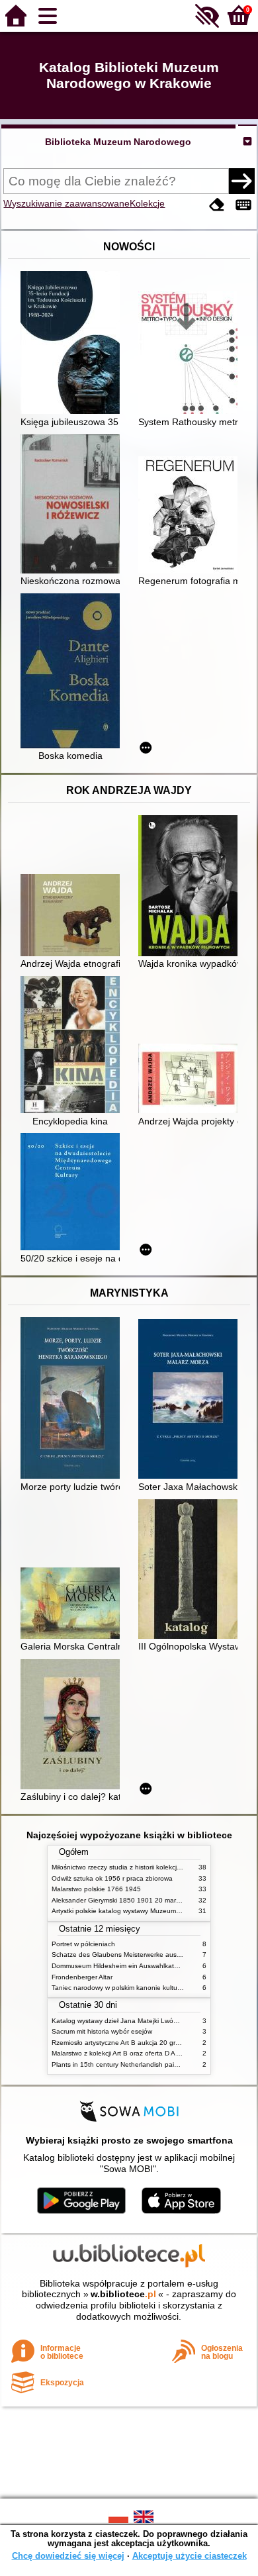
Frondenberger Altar (82, 1977)
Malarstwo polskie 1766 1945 (96, 1889)
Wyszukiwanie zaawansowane (66, 203)
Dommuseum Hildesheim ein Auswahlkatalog (119, 1966)
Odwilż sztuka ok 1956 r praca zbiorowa (112, 1878)
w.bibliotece (123, 2294)
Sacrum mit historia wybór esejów (102, 2031)
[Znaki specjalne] (243, 205)
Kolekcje (147, 203)
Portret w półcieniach (83, 1944)
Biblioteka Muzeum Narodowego (118, 142)
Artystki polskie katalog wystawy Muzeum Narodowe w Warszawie (151, 1911)
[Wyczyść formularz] (217, 205)
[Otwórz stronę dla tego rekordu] (73, 344)
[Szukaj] (241, 181)
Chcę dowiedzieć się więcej (68, 2556)
